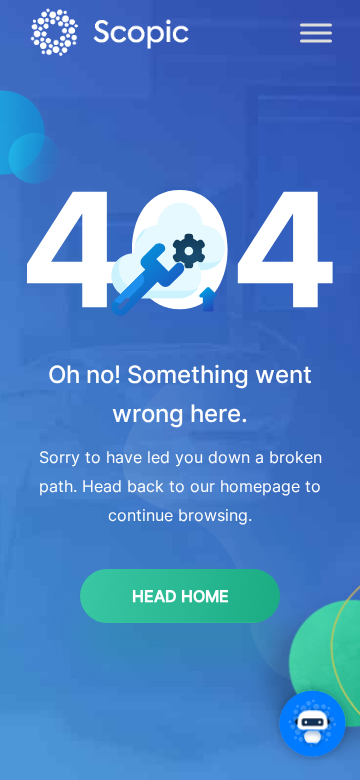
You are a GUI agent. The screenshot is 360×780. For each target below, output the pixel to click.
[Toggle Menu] (316, 32)
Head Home (180, 596)
